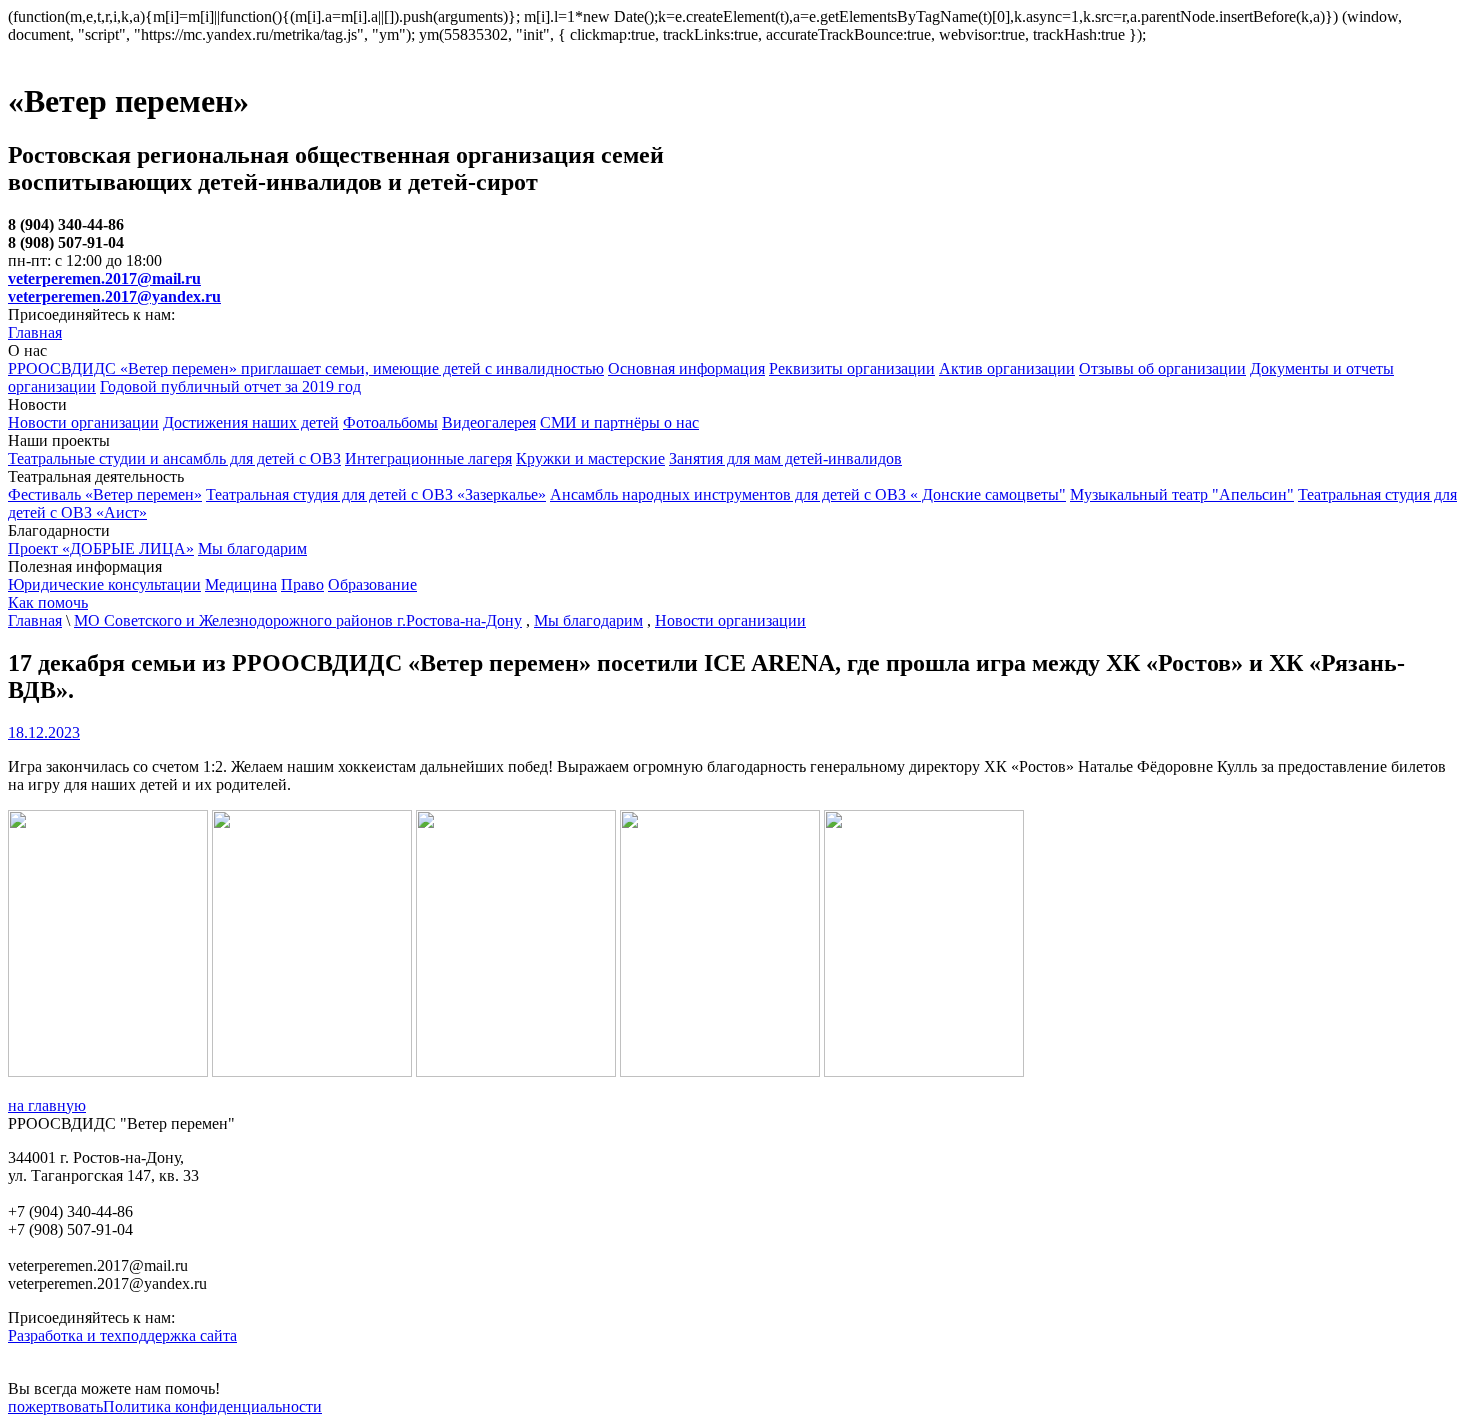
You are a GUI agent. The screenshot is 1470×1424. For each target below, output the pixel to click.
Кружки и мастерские (590, 458)
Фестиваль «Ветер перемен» (105, 494)
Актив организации (1007, 368)
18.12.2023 (44, 732)
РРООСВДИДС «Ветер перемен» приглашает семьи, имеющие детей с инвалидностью (306, 368)
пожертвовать (55, 1406)
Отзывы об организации (1162, 368)
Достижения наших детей (251, 422)
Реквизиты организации (852, 368)
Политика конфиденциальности (212, 1406)
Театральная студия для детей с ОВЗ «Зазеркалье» (376, 494)
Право (302, 584)
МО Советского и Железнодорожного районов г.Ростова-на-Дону (298, 620)
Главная (35, 332)
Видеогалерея (489, 422)
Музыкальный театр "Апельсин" (1182, 494)
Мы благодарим (252, 548)
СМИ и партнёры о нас (619, 422)
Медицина (241, 584)
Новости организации (83, 422)
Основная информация (686, 368)
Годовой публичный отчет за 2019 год (230, 386)
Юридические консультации (104, 584)
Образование (372, 584)
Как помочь (48, 602)
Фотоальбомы (390, 422)
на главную (47, 1105)
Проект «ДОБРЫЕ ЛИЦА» (101, 548)
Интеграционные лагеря (428, 458)
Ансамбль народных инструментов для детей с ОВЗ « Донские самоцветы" (808, 494)
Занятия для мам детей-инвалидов (785, 458)
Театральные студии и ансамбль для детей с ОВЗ (174, 458)
